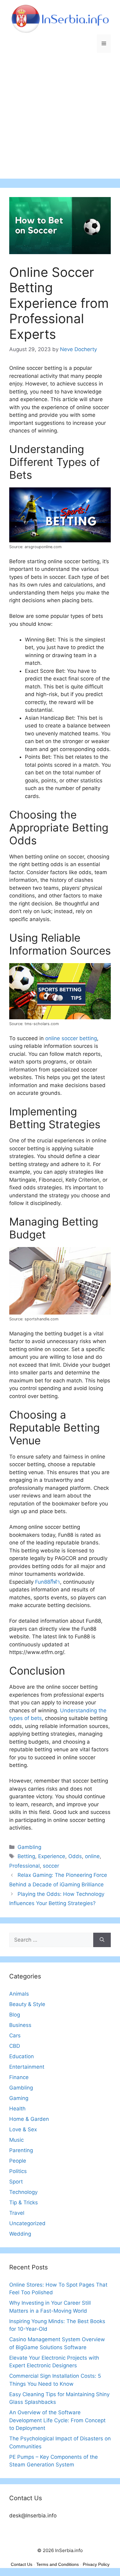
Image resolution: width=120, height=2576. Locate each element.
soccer (51, 1866)
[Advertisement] (60, 119)
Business (20, 2025)
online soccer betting (71, 1038)
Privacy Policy (96, 2564)
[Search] (102, 1940)
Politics (18, 2171)
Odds (75, 1856)
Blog (15, 2015)
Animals (19, 1994)
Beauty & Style (27, 2004)
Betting (26, 1856)
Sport (16, 2182)
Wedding (20, 2234)
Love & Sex (23, 2129)
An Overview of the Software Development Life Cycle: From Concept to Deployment (57, 2420)
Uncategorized (27, 2223)
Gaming (19, 2098)
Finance (19, 2077)
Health (17, 2109)
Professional (24, 1866)
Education (22, 2056)
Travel (17, 2213)
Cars (15, 2036)
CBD (15, 2046)
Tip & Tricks (24, 2202)
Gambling (29, 1847)
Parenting (21, 2150)
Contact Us (22, 2564)
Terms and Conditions (58, 2564)
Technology (23, 2192)
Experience (52, 1856)
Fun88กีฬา (48, 1582)
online (92, 1856)
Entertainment (27, 2067)
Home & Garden (29, 2119)
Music (16, 2140)
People (18, 2161)
